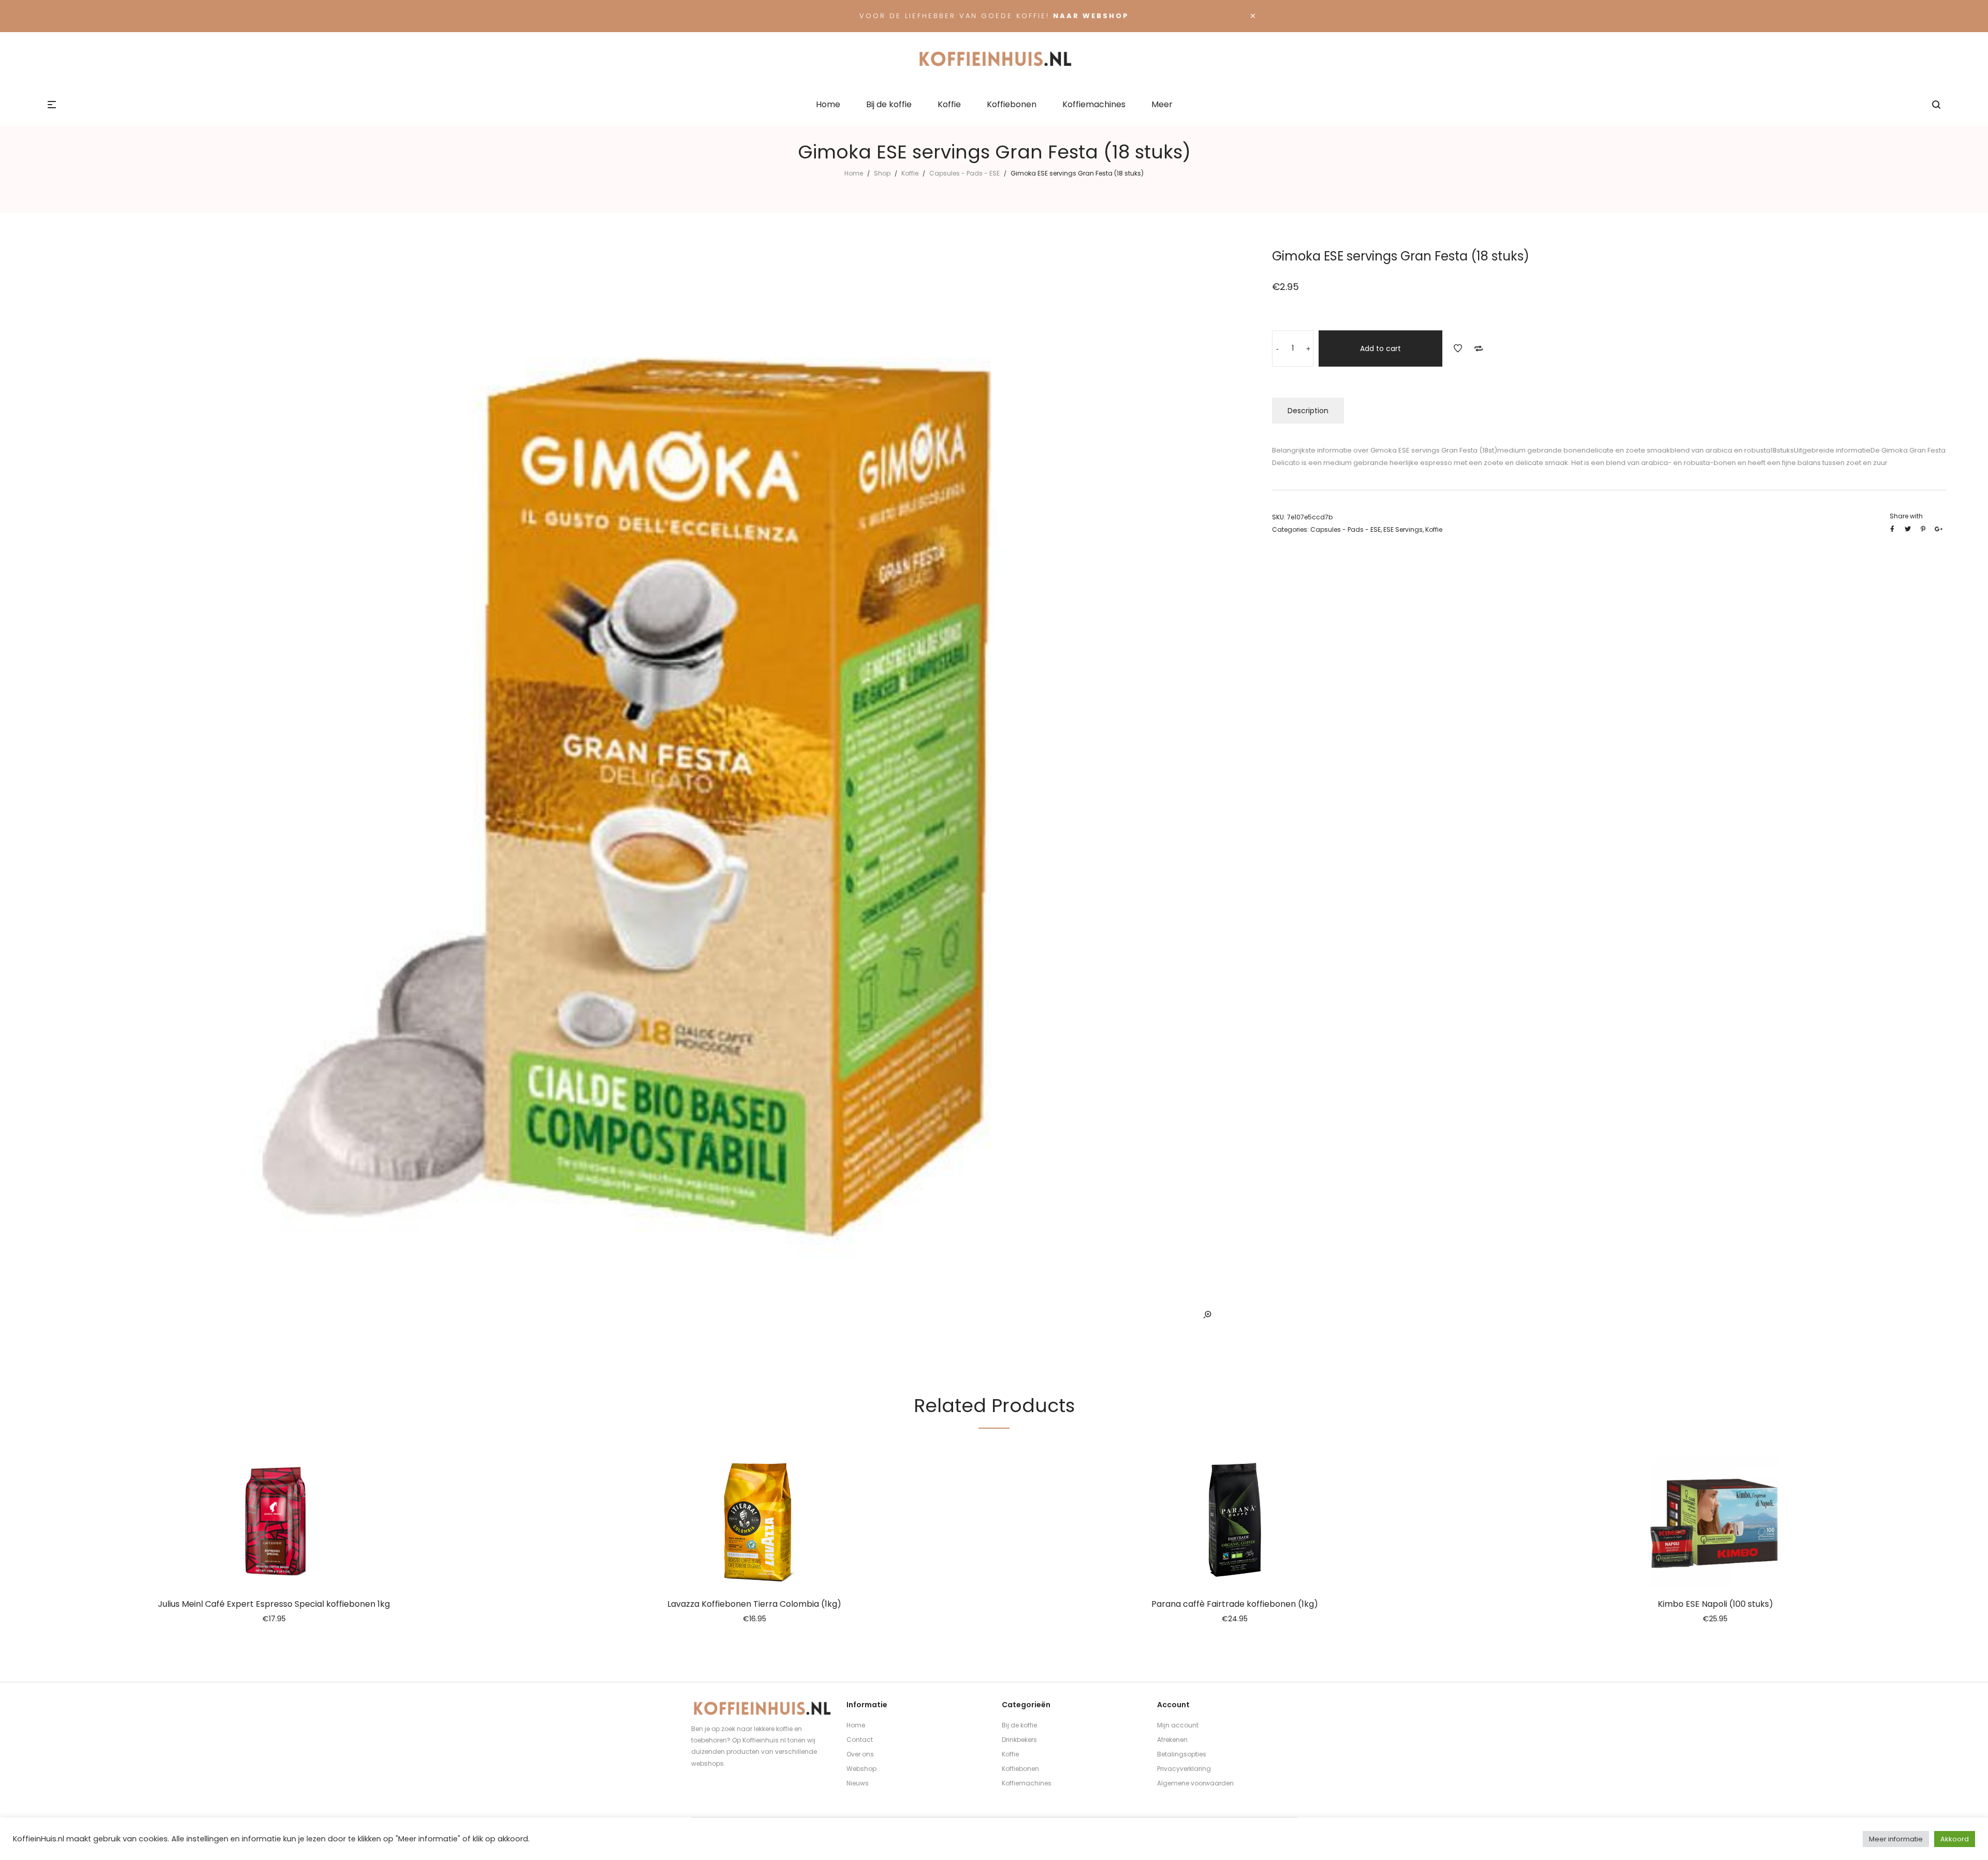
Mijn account (1178, 1725)
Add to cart (1380, 348)
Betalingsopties (1182, 1754)
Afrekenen (1172, 1740)
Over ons (860, 1754)
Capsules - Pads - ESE (964, 173)
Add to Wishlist (1458, 348)
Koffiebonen (1020, 1769)
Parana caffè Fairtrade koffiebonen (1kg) (1235, 1604)
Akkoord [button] (1955, 1839)
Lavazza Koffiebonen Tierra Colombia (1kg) (754, 1604)
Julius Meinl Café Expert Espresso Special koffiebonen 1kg (274, 1604)
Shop (882, 173)
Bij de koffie (1019, 1725)
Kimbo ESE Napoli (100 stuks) (1715, 1604)
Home (854, 173)
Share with (1906, 516)
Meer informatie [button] (1896, 1839)
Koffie (910, 173)
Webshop (861, 1769)
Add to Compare (1479, 348)
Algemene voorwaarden (1195, 1783)
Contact (860, 1740)
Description (1308, 411)
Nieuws (858, 1783)
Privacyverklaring (1184, 1769)
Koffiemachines (1027, 1783)
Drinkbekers (1019, 1740)
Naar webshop (1091, 16)
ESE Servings (1403, 529)
